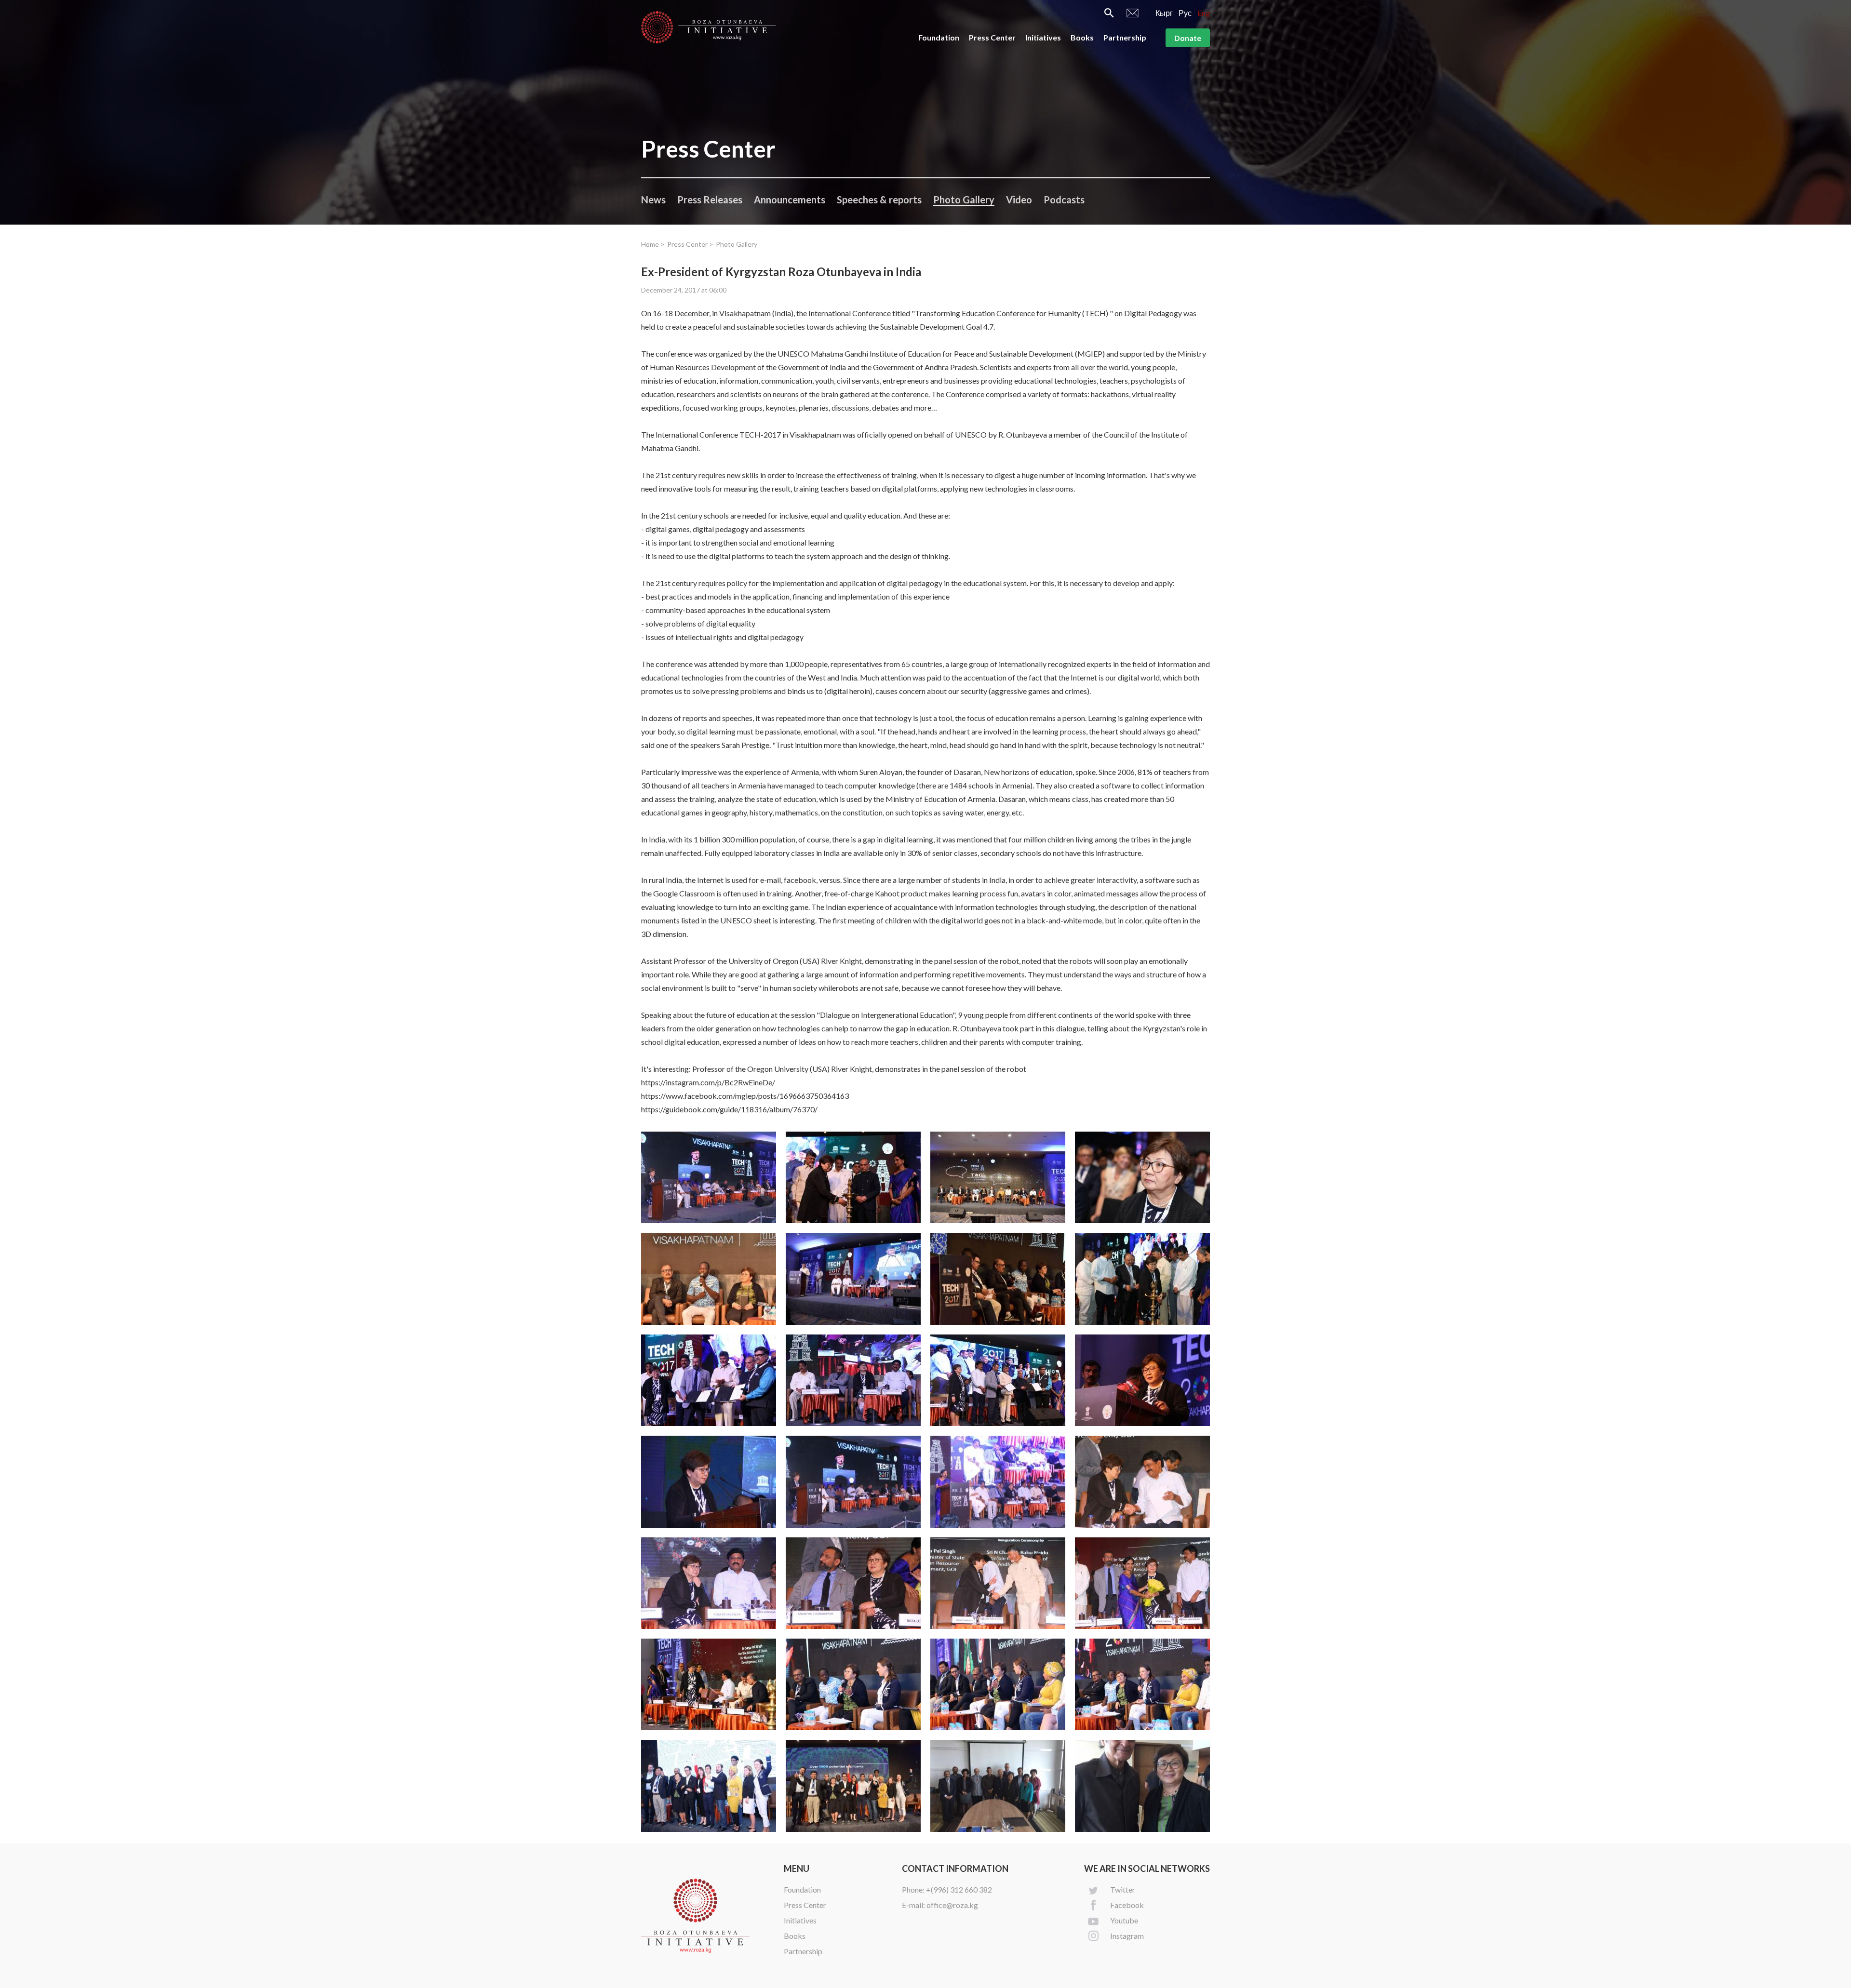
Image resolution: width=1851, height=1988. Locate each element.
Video (1019, 200)
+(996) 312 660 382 (959, 1889)
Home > (653, 244)
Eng (1204, 13)
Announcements (790, 200)
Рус (1185, 13)
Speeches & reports (879, 200)
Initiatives (1043, 37)
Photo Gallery (964, 200)
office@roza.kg (952, 1905)
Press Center (992, 37)
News (653, 200)
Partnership (1125, 37)
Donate (1188, 38)
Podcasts (1064, 200)
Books (1082, 37)
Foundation (939, 37)
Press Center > (690, 244)
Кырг (1164, 13)
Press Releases (710, 200)
